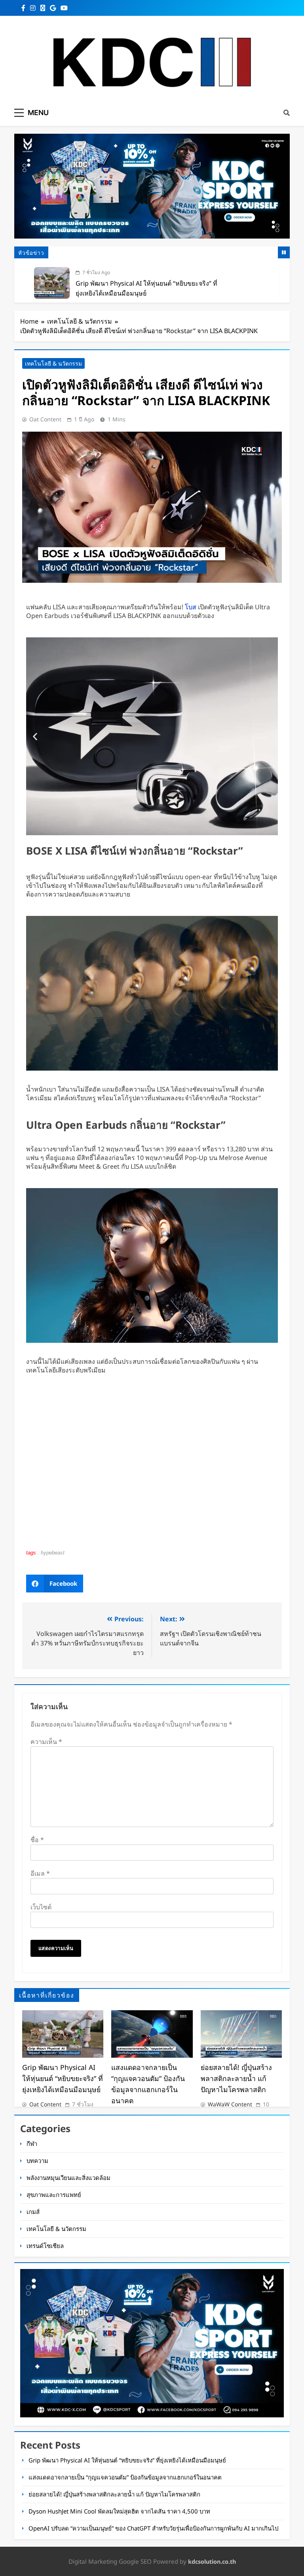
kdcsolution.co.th (212, 2562)
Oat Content (45, 419)
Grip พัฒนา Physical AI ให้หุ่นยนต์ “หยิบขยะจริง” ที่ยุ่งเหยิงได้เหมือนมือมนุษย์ (63, 2078)
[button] (35, 736)
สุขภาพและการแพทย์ (54, 2195)
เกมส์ (33, 2212)
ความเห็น (46, 1742)
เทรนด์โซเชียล (45, 2246)
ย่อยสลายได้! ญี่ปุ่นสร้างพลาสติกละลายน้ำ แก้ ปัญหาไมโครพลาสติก (236, 2078)
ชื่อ (37, 1840)
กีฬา (32, 2144)
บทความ (37, 2161)
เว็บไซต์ (41, 1907)
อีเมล (40, 1873)
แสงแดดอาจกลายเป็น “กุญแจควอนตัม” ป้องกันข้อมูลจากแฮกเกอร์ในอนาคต (125, 2477)
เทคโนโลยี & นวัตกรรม (53, 363)
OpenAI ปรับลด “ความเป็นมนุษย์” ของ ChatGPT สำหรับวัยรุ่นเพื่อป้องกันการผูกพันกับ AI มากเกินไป (153, 2528)
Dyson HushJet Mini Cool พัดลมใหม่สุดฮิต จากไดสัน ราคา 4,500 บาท (119, 2511)
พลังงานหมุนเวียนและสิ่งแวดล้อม (68, 2178)
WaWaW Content (230, 2104)
